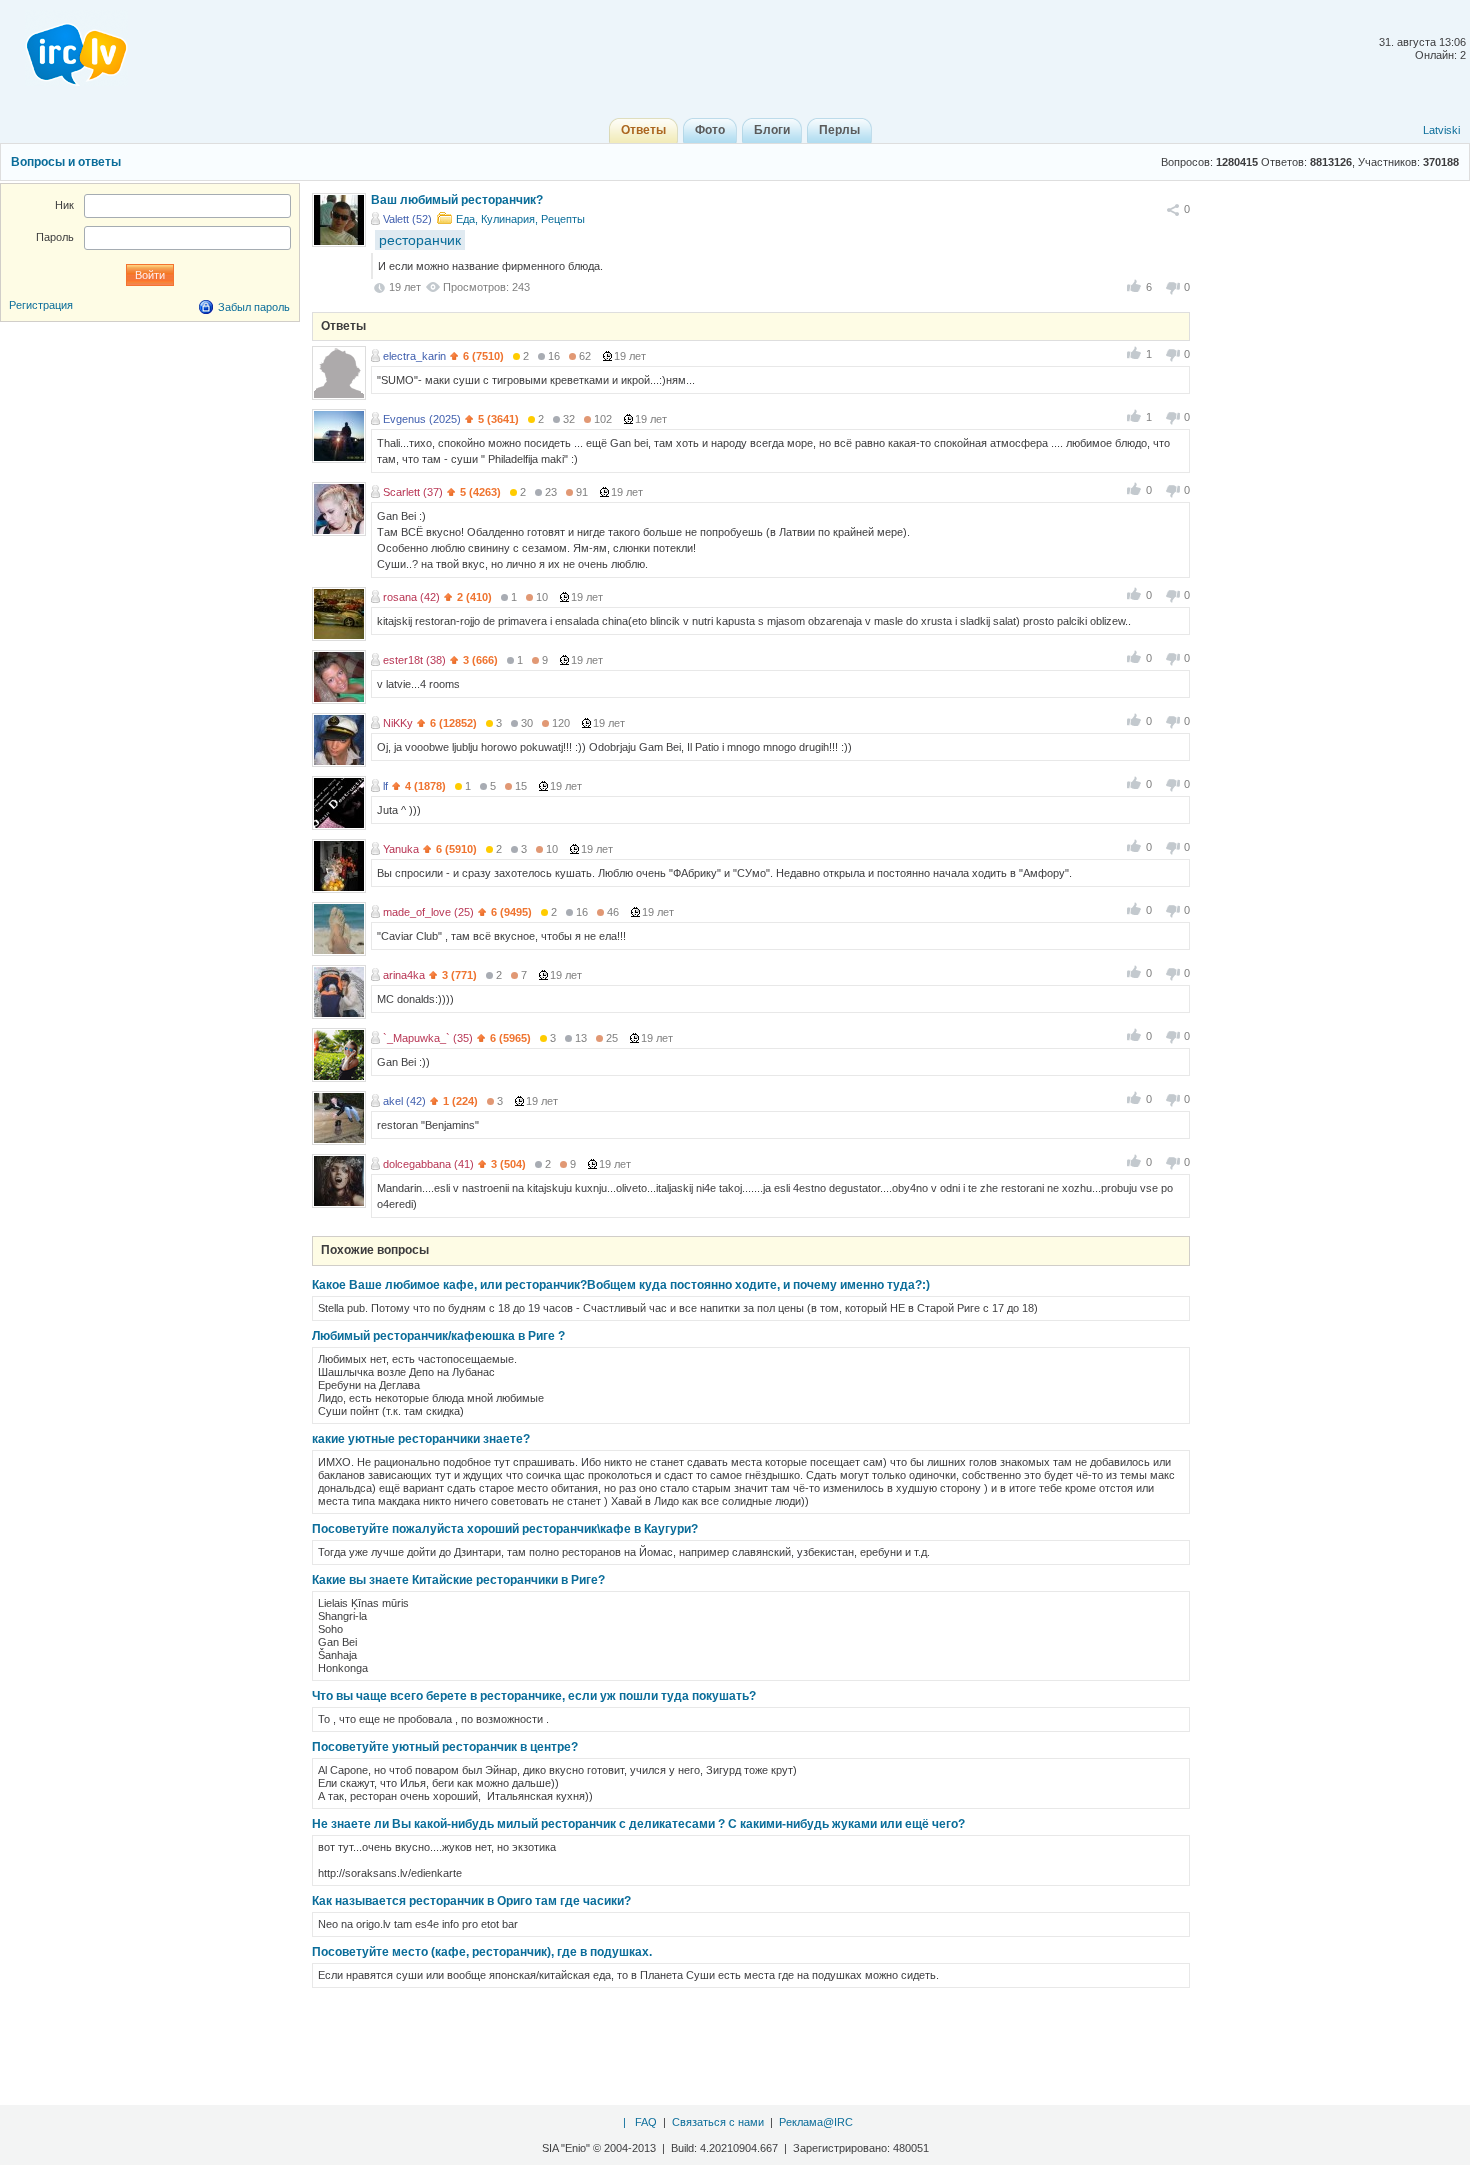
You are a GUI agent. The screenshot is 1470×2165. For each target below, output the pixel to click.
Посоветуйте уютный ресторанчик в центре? (445, 1747)
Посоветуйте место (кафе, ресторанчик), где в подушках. (482, 1952)
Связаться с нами (718, 2122)
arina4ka (404, 975)
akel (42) (404, 1101)
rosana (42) (411, 597)
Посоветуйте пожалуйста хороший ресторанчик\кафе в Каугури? (505, 1529)
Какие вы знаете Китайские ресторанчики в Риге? (458, 1580)
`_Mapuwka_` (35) (428, 1038)
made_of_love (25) (428, 912)
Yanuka (401, 849)
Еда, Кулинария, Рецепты (520, 219)
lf (385, 786)
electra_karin (414, 356)
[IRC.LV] (64, 48)
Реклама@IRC (816, 2122)
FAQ (646, 2122)
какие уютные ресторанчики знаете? (421, 1439)
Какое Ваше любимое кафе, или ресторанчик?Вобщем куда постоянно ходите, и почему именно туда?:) (621, 1285)
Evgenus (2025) (422, 419)
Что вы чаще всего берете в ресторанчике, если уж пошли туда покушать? (534, 1696)
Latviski (1441, 130)
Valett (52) (407, 219)
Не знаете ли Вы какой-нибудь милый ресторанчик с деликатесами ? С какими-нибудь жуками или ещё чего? (638, 1824)
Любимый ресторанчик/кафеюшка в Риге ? (438, 1336)
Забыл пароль (254, 307)
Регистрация (41, 305)
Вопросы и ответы (66, 162)
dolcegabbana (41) (428, 1164)
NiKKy (398, 723)
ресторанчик (420, 240)
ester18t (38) (414, 660)
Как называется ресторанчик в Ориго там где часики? (471, 1901)
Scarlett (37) (413, 492)
